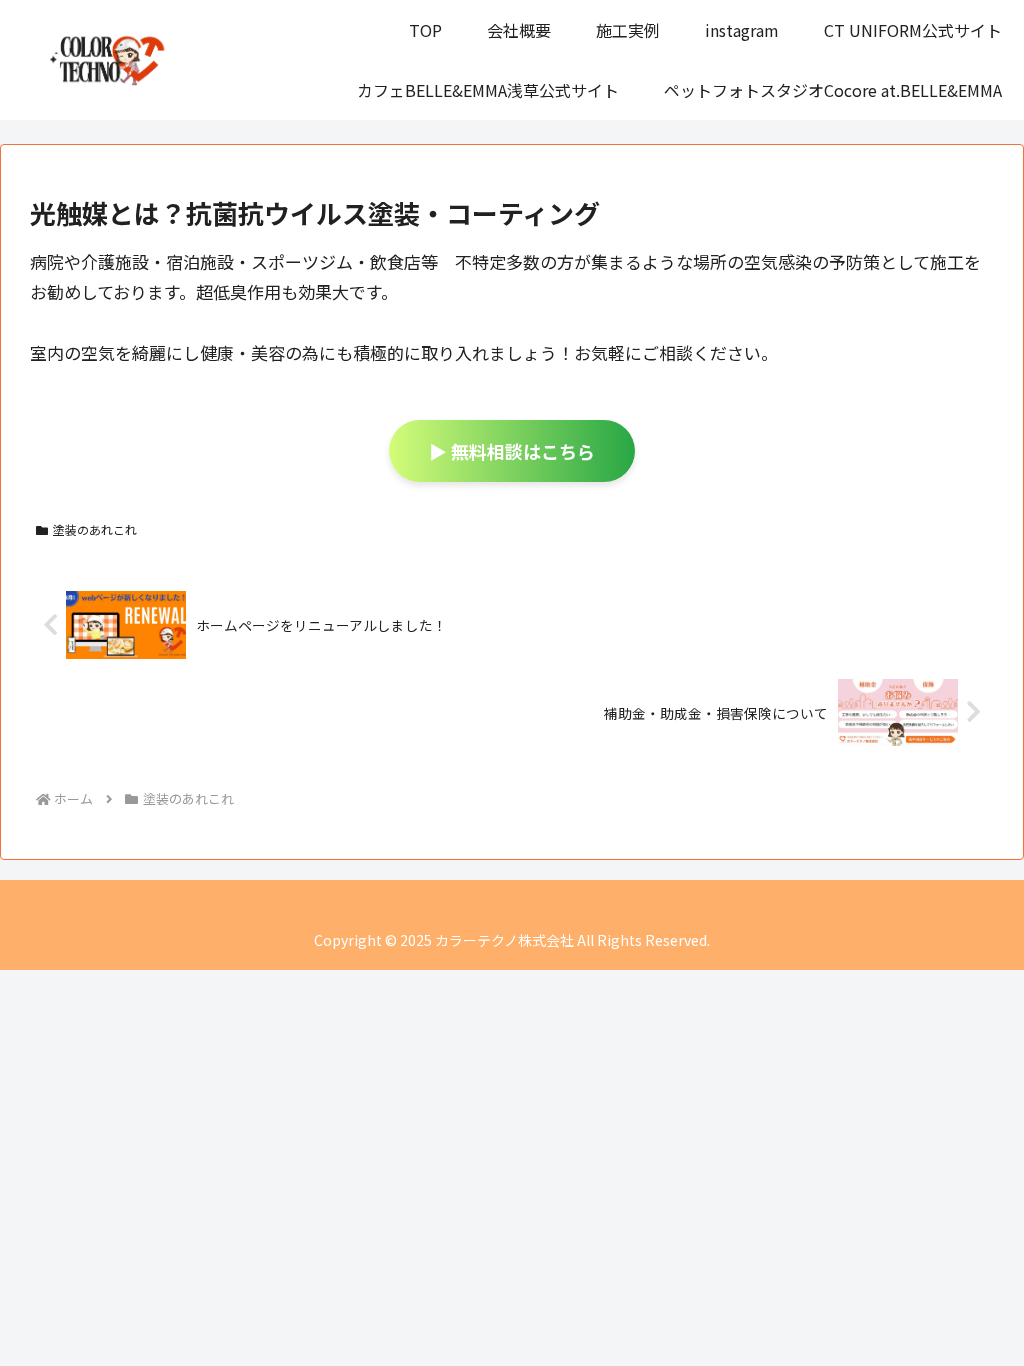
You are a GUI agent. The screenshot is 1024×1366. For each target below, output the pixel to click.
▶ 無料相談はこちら (512, 451)
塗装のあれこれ (95, 529)
